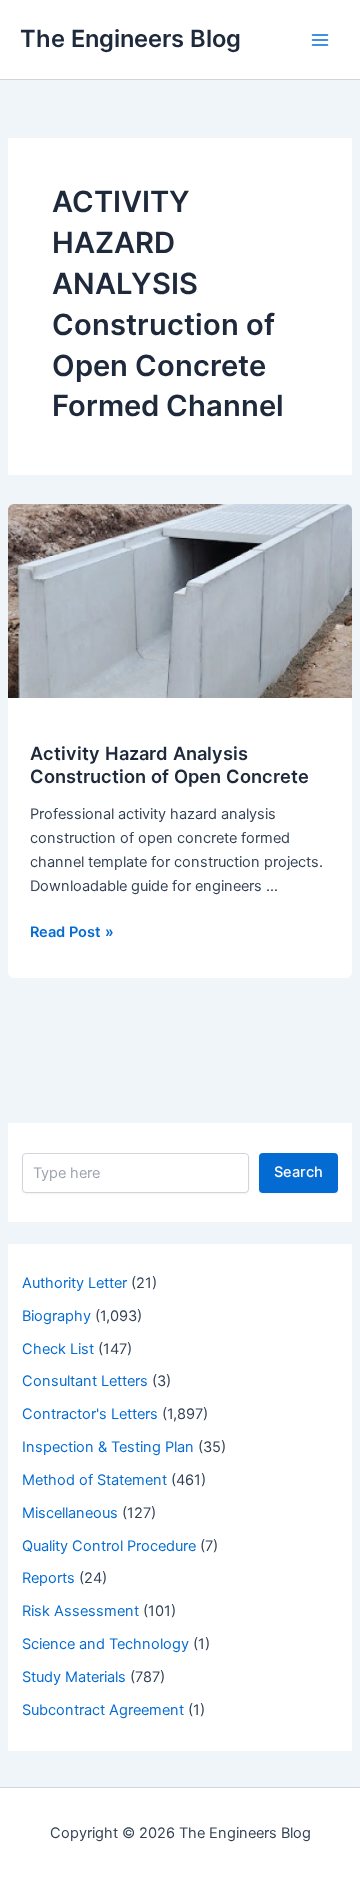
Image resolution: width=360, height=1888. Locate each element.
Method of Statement (94, 1480)
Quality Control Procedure (109, 1546)
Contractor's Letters (90, 1414)
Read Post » (72, 933)
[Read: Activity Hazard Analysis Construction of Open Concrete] (180, 600)
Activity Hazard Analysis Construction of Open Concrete (169, 765)
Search (298, 1172)
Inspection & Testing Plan (108, 1447)
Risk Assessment (80, 1611)
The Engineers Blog (130, 38)
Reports (48, 1578)
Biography (56, 1316)
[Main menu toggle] (320, 39)
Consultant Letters (85, 1381)
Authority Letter (74, 1283)
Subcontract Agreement (103, 1710)
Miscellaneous (70, 1513)
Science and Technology (105, 1644)
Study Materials (74, 1677)
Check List (58, 1349)
